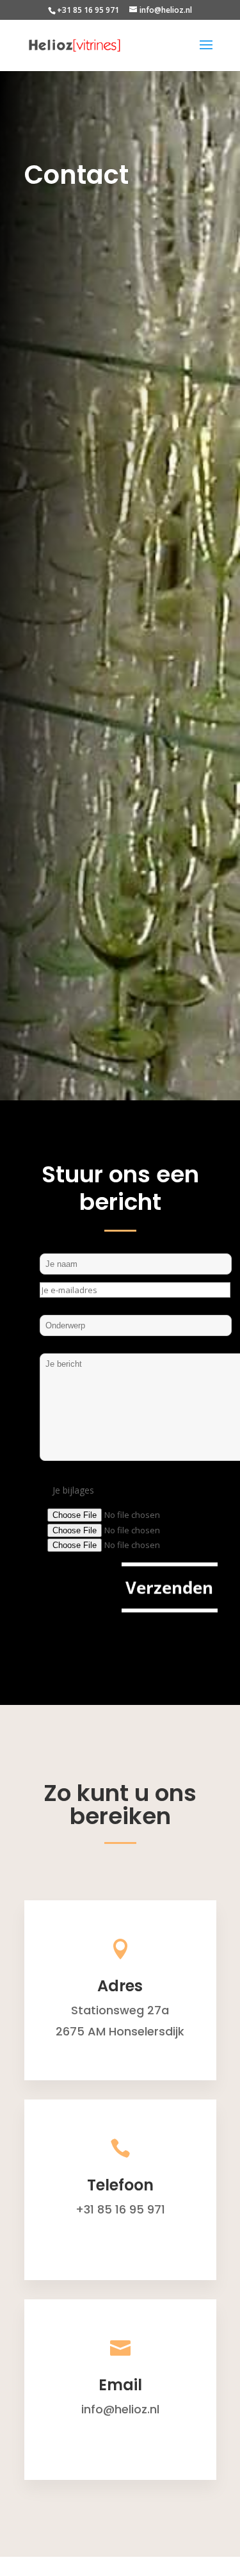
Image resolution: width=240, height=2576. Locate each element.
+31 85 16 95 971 (88, 10)
